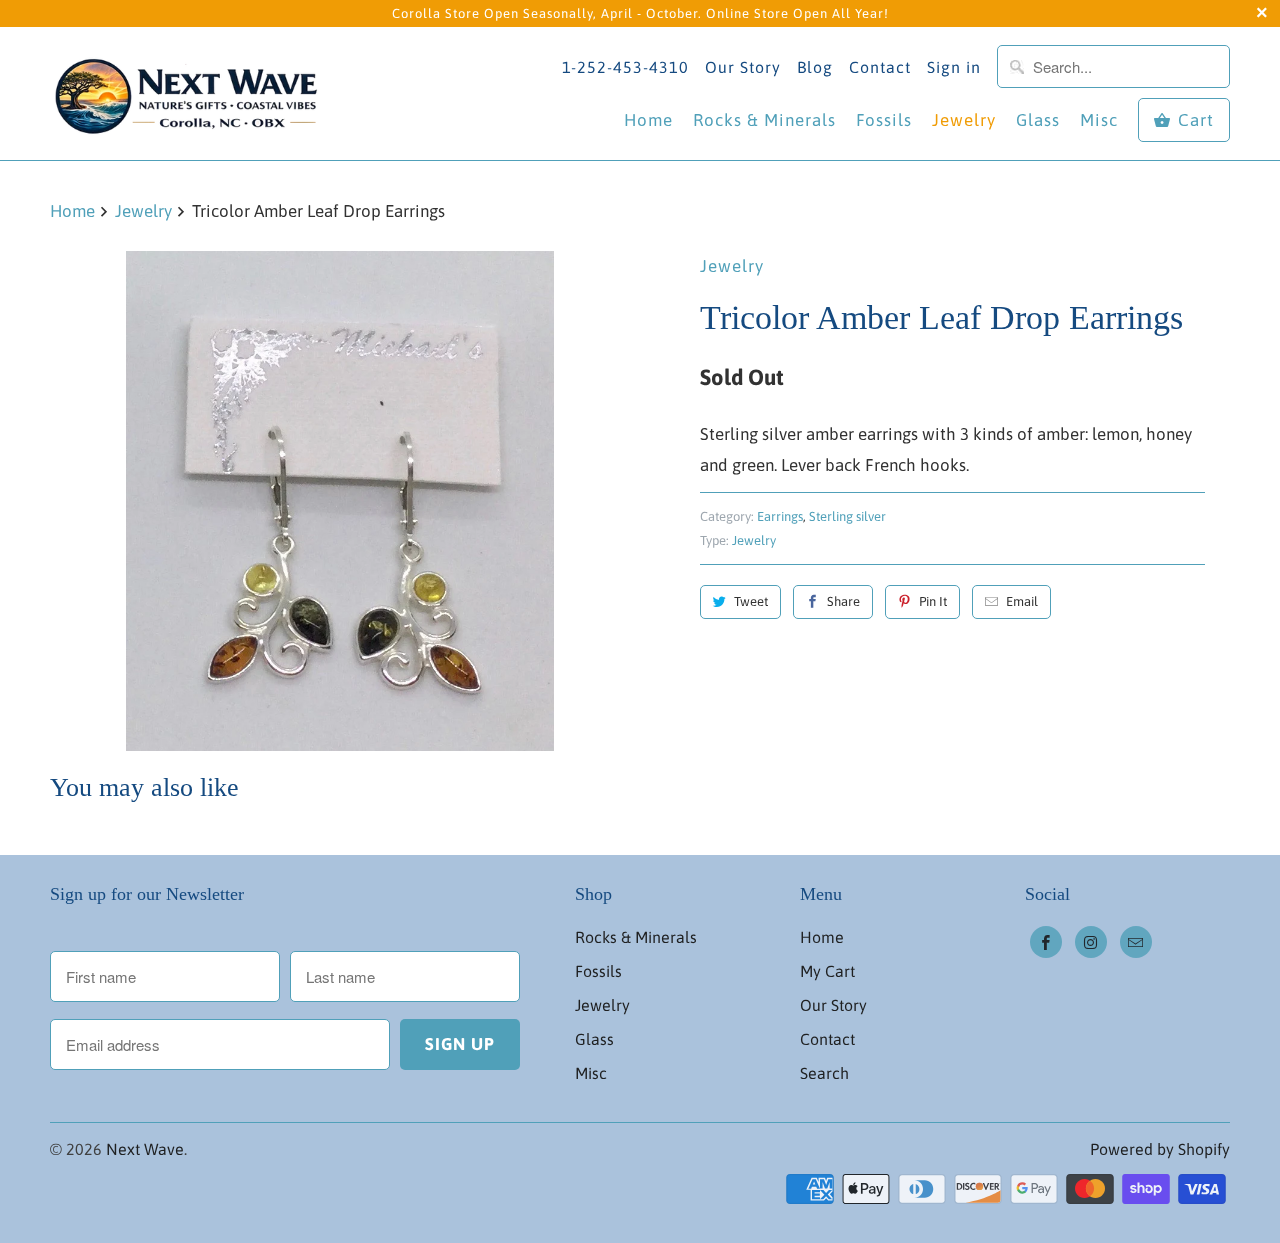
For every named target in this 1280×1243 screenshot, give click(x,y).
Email (1022, 601)
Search (824, 1073)
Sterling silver (847, 516)
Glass (1038, 120)
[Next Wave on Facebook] (1046, 942)
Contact (880, 67)
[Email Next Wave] (1136, 942)
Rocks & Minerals (764, 120)
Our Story (743, 67)
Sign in (954, 67)
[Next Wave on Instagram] (1091, 942)
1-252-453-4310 (625, 67)
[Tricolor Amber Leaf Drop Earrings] (340, 501)
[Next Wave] (190, 93)
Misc (1099, 120)
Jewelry (964, 120)
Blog (815, 67)
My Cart (827, 971)
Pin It (933, 601)
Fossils (884, 120)
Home (648, 120)
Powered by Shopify (1160, 1149)
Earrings (780, 516)
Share (843, 601)
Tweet (751, 601)
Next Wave (145, 1149)
